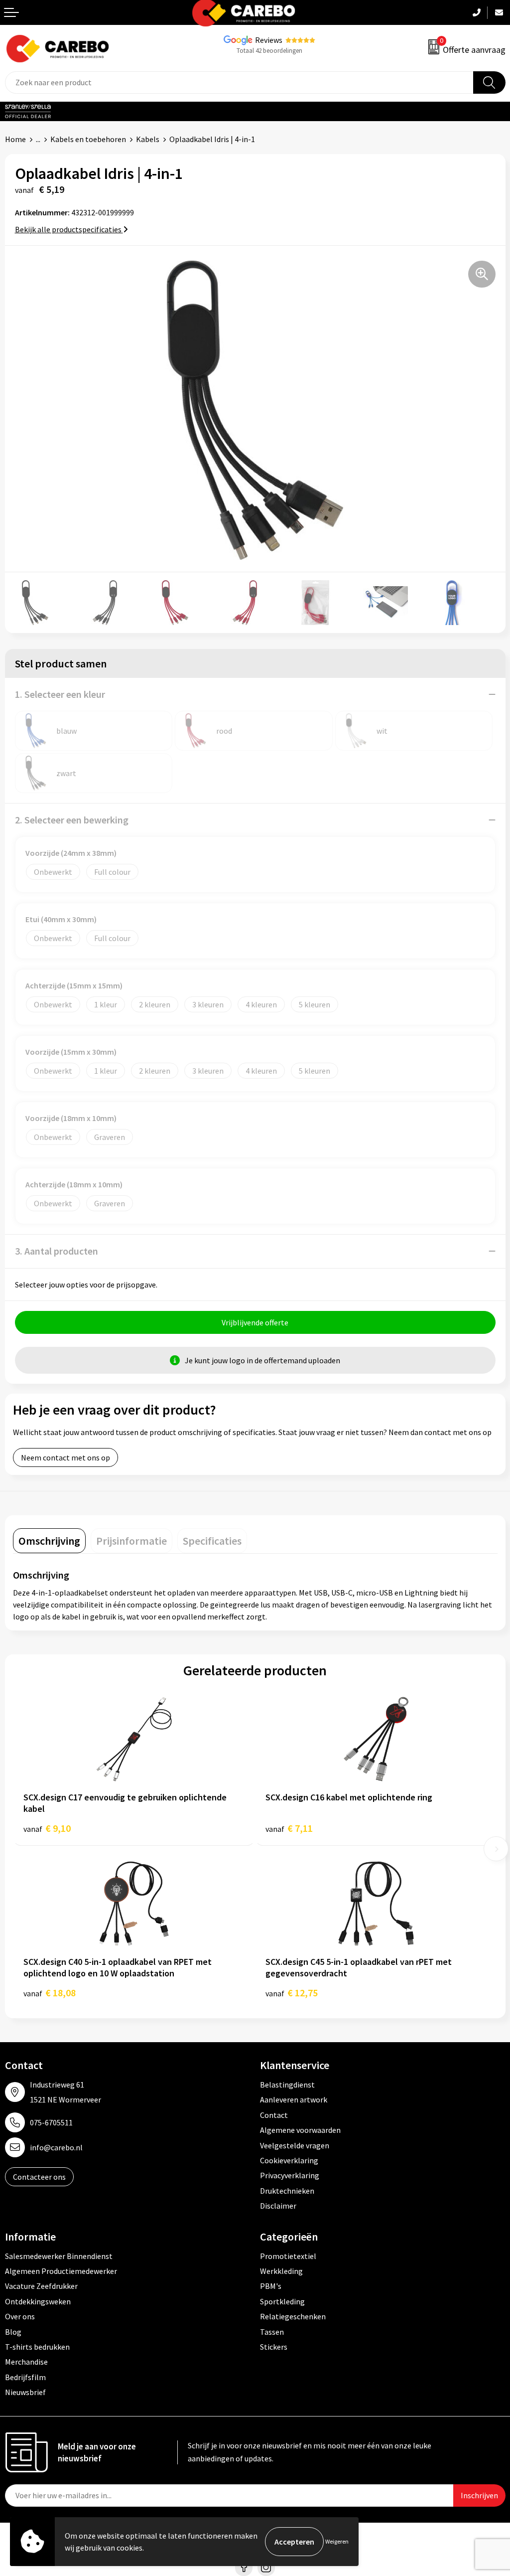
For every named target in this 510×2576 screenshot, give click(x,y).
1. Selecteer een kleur (60, 694)
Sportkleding (282, 2301)
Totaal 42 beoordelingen (269, 51)
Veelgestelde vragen (295, 2145)
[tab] (49, 1541)
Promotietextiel (288, 2256)
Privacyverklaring (290, 2175)
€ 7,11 (289, 1828)
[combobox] (239, 82)
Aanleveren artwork (294, 2099)
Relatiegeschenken (293, 2316)
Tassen (272, 2332)
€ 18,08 (50, 1993)
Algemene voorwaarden (300, 2130)
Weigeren (337, 2541)
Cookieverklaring (289, 2160)
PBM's (271, 2286)
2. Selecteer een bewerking (72, 820)
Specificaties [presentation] (212, 1541)
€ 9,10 (47, 1828)
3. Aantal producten (57, 1251)
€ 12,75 (292, 1993)
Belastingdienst (287, 2085)
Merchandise (26, 2362)
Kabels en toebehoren (88, 139)
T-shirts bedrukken (37, 2347)
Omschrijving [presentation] (49, 1541)
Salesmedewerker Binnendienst (59, 2256)
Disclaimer (278, 2206)
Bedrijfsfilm (25, 2377)
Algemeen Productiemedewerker (61, 2271)
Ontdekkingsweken (38, 2301)
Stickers (274, 2347)
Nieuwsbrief (25, 2392)
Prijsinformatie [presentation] (131, 1541)
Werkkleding (281, 2271)
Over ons (20, 2316)
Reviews (269, 40)
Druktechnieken (287, 2191)
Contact (274, 2115)
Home (15, 139)
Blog (13, 2332)
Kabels (148, 139)
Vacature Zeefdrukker (41, 2286)
